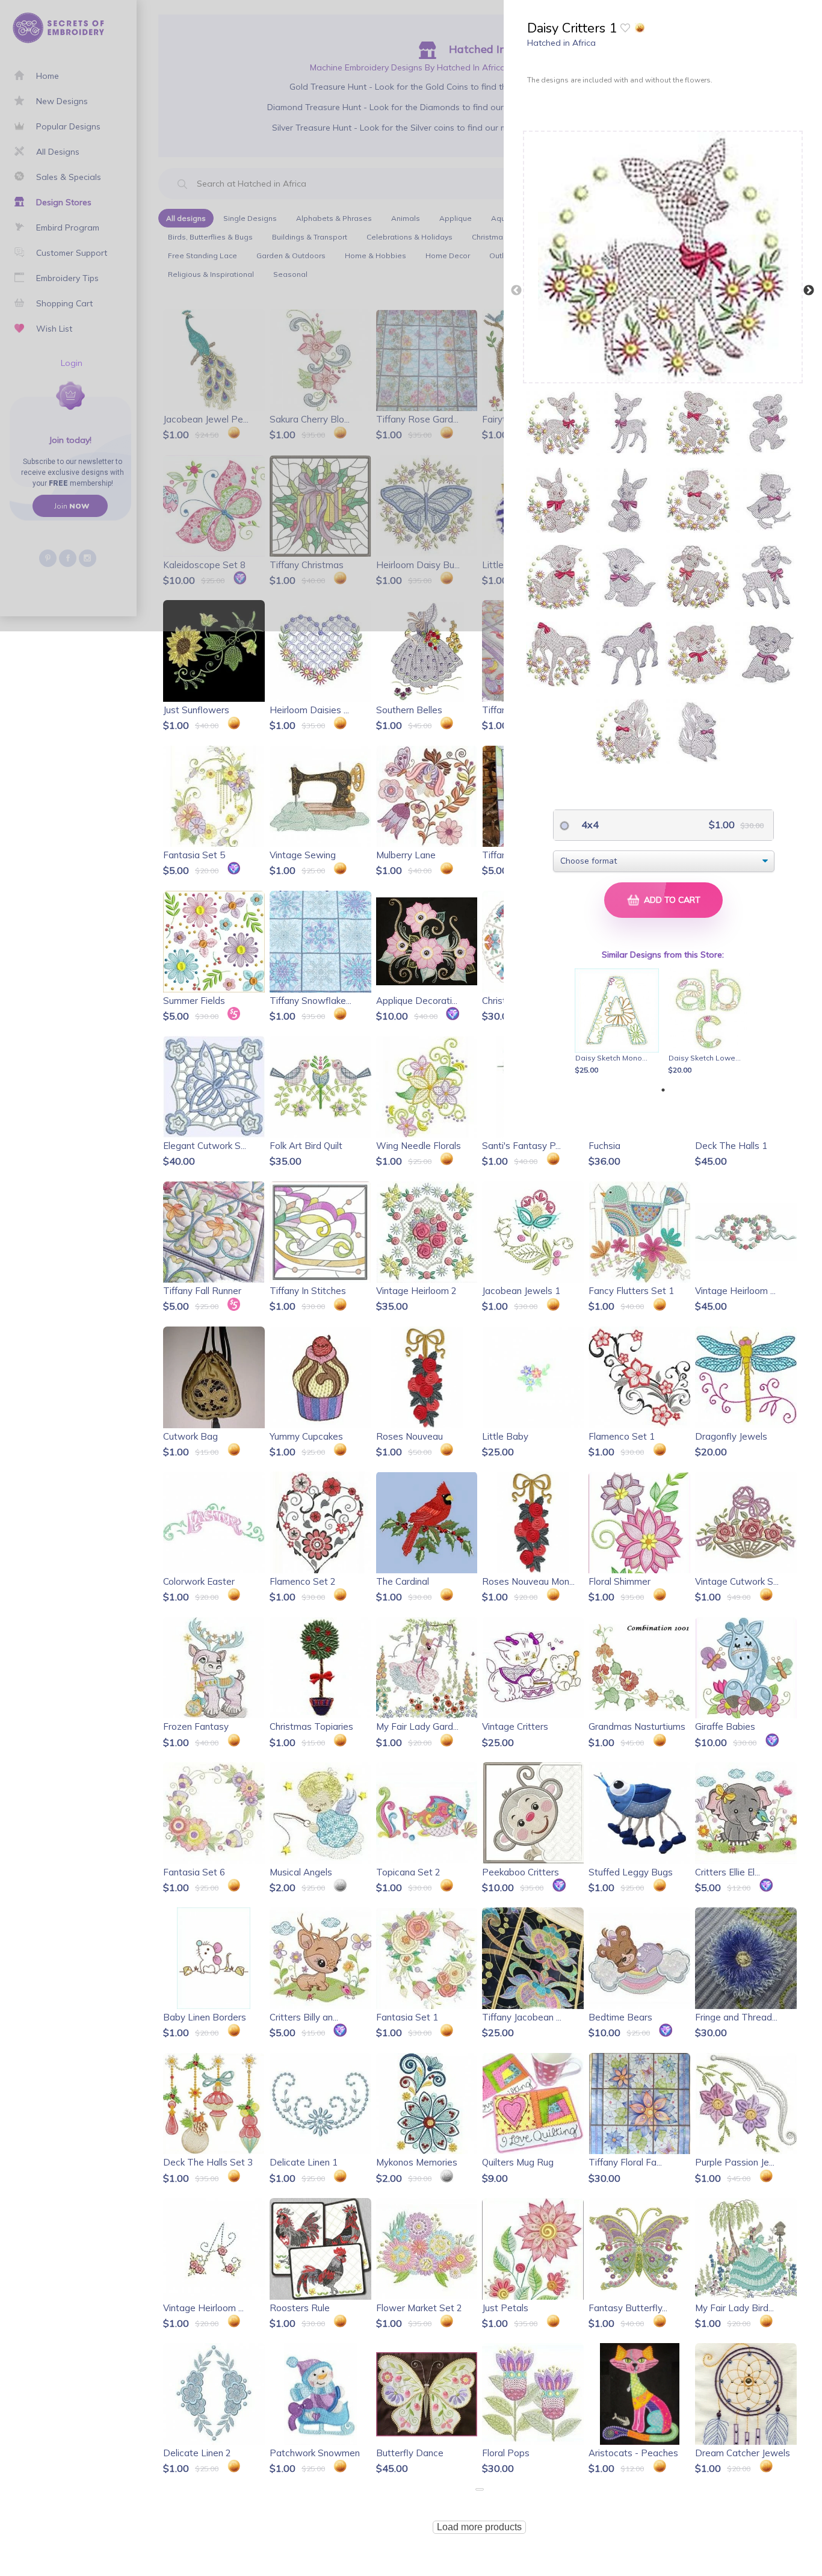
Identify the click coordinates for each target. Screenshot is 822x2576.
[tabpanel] (619, 1023)
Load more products (479, 2527)
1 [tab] (663, 1090)
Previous (516, 291)
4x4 (589, 825)
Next (809, 291)
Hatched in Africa (561, 43)
